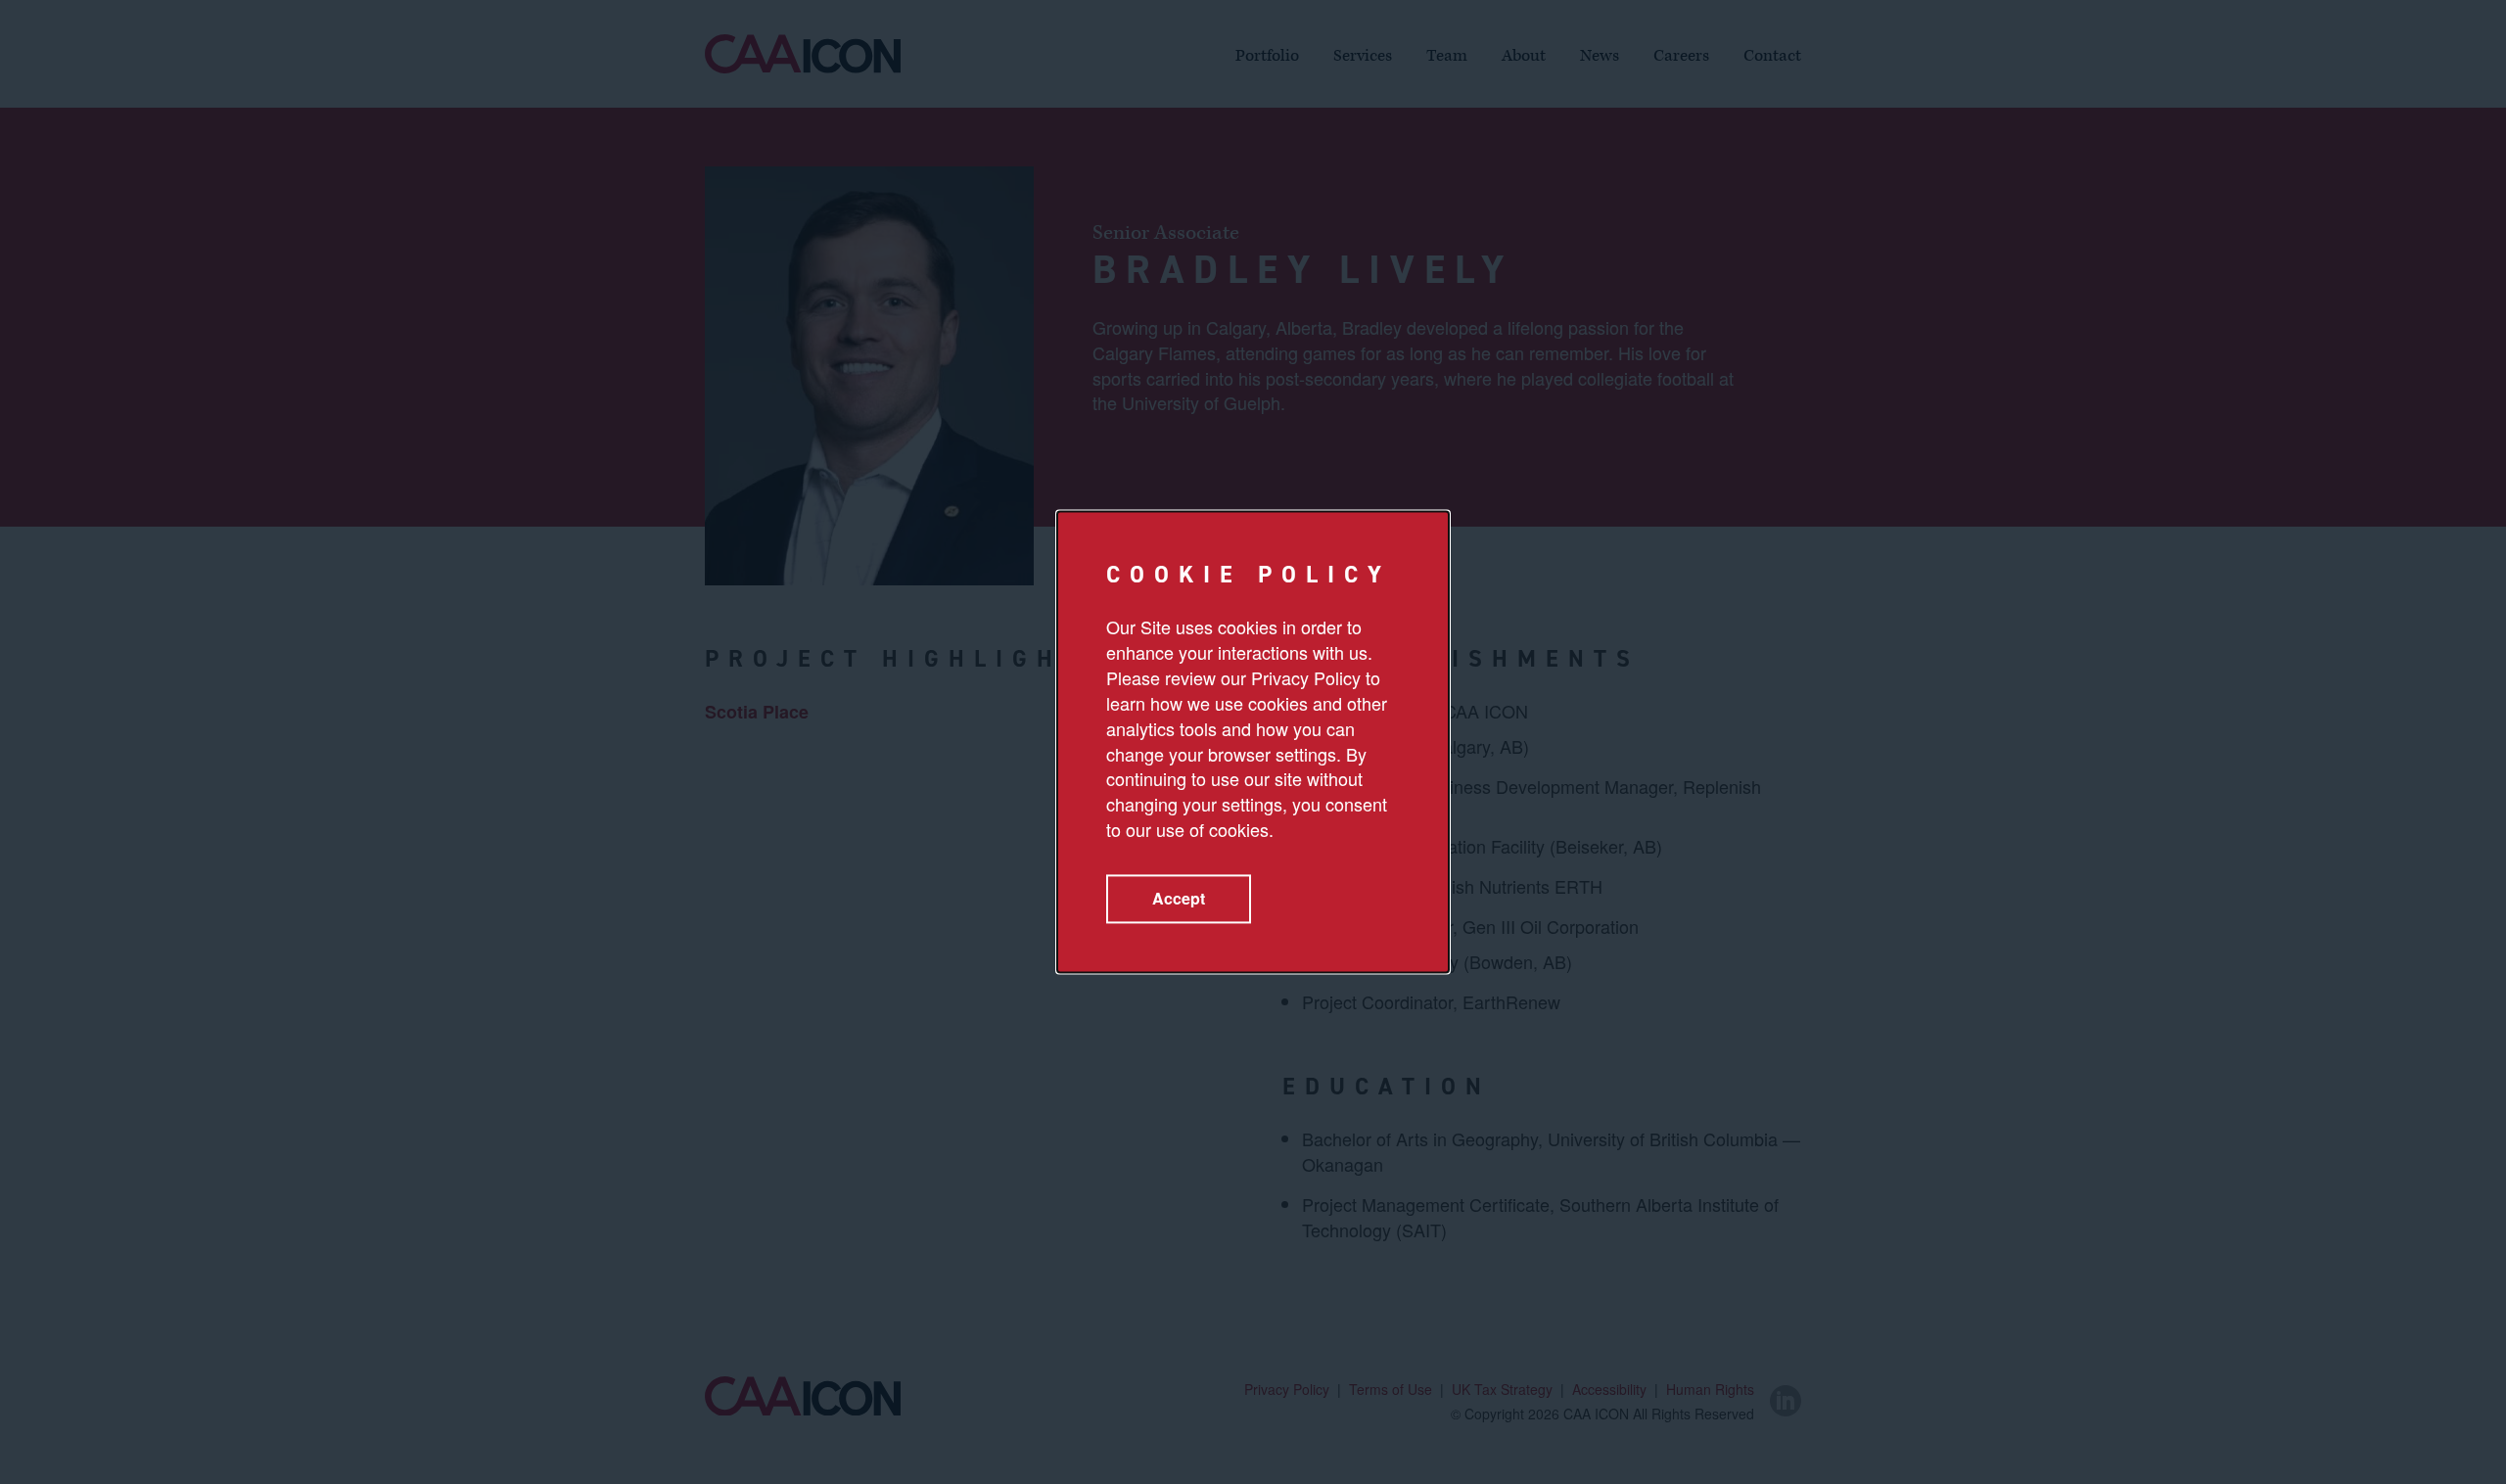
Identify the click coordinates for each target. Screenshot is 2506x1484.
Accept (1179, 899)
